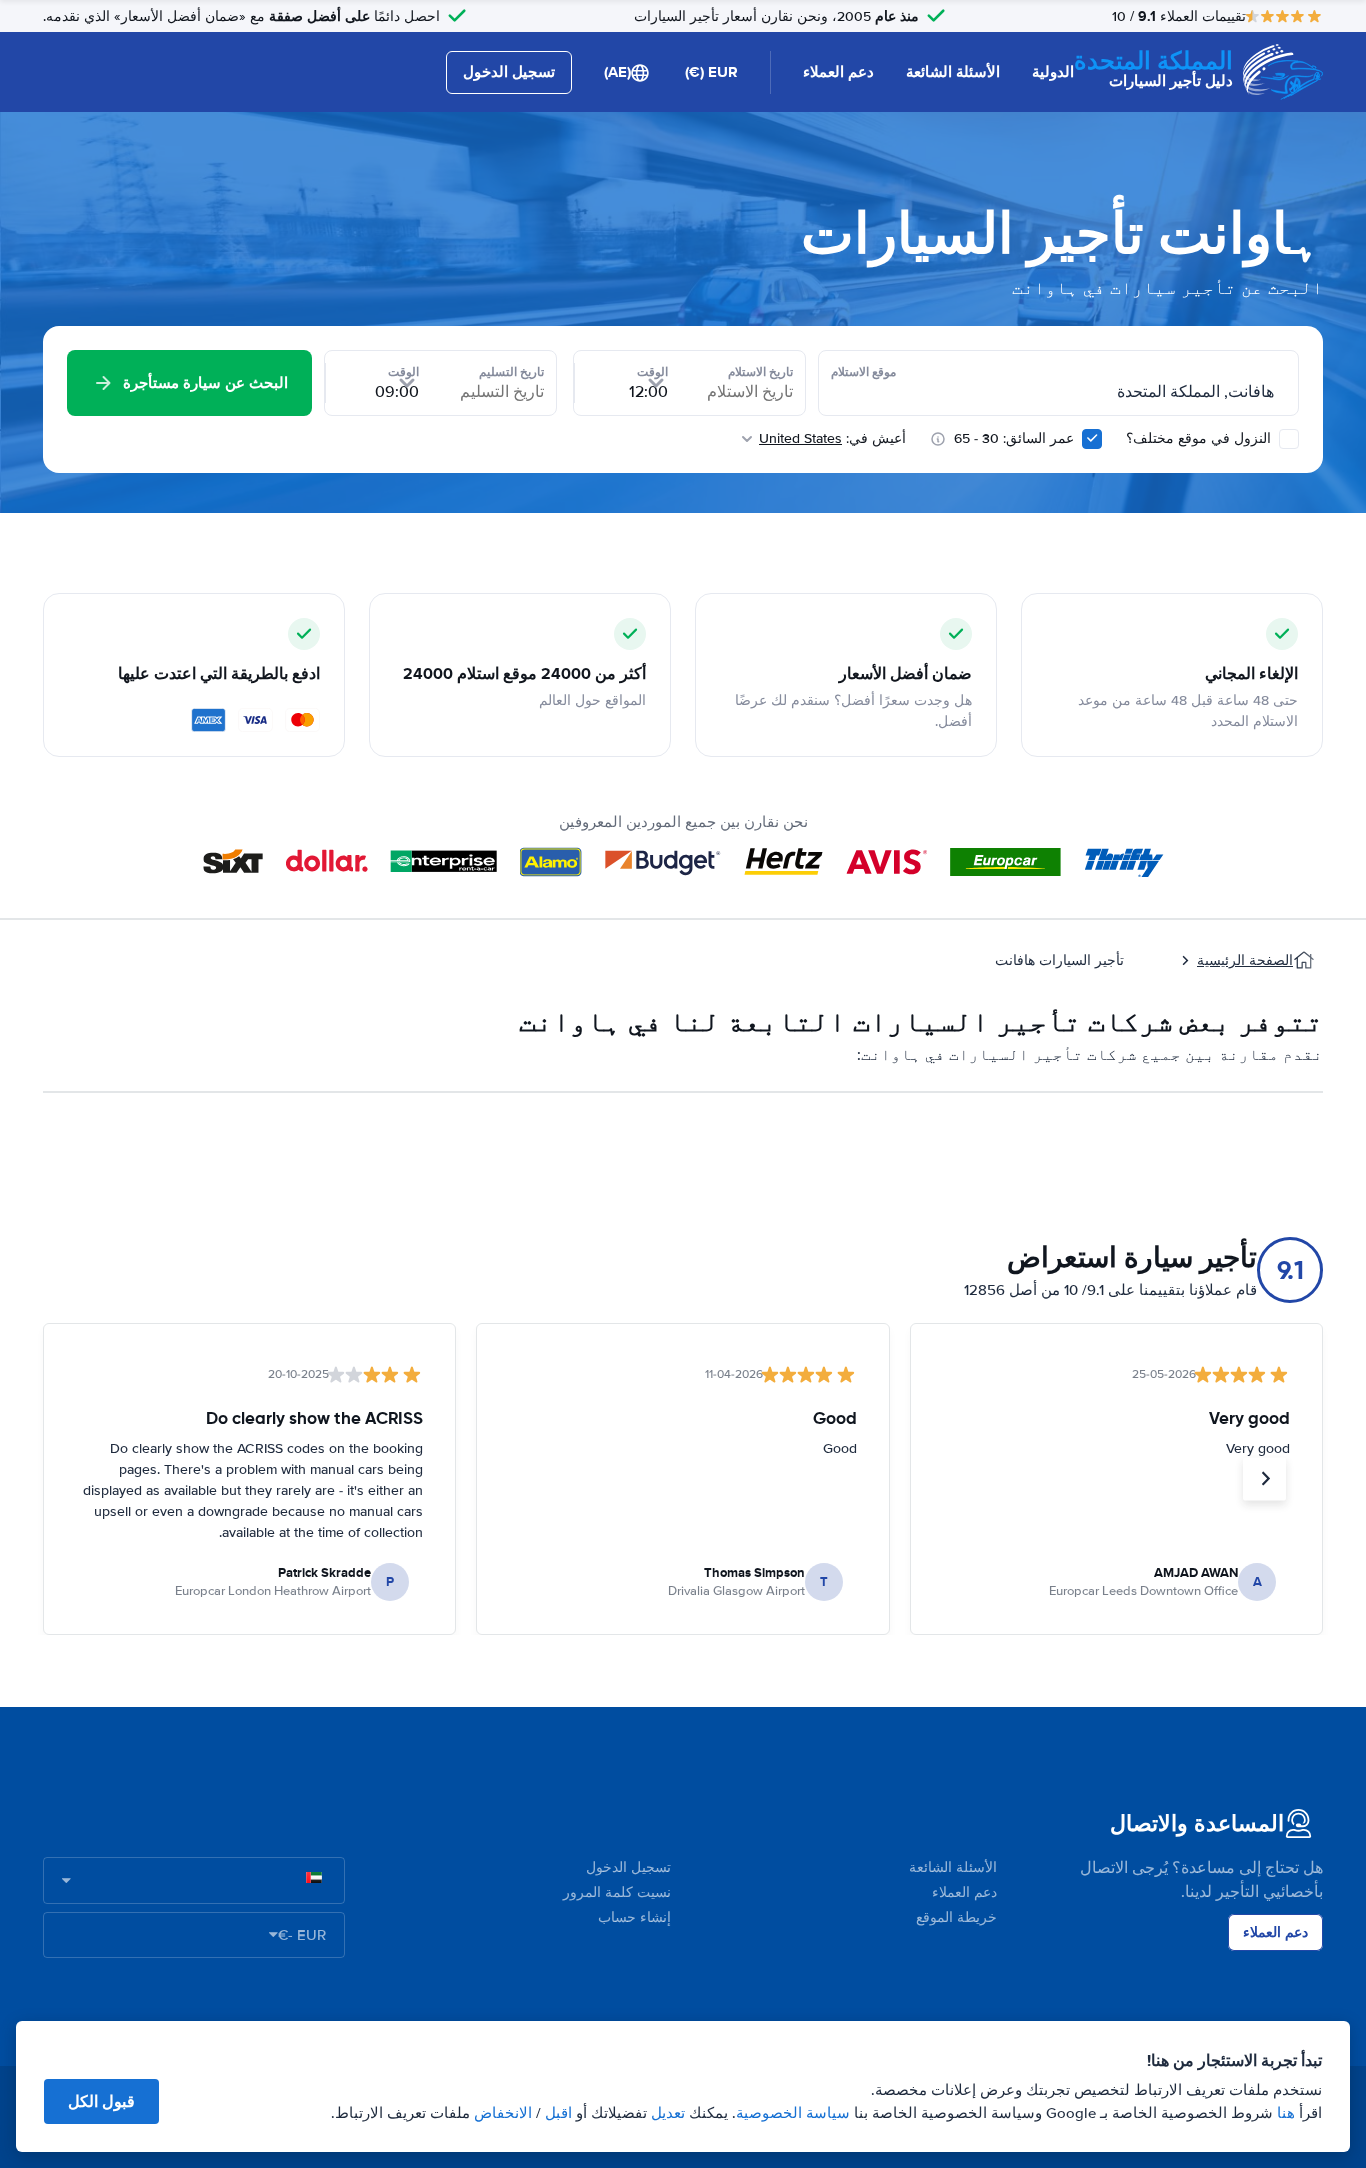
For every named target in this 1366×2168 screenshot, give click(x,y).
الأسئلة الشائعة (953, 72)
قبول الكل (101, 2101)
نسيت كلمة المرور (617, 1892)
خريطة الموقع (956, 1917)
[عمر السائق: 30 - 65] (1092, 439)
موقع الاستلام (863, 372)
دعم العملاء (838, 72)
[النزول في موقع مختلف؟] (1289, 439)
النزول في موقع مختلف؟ (1200, 438)
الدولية (1053, 72)
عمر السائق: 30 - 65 (1014, 438)
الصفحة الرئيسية (1245, 960)
